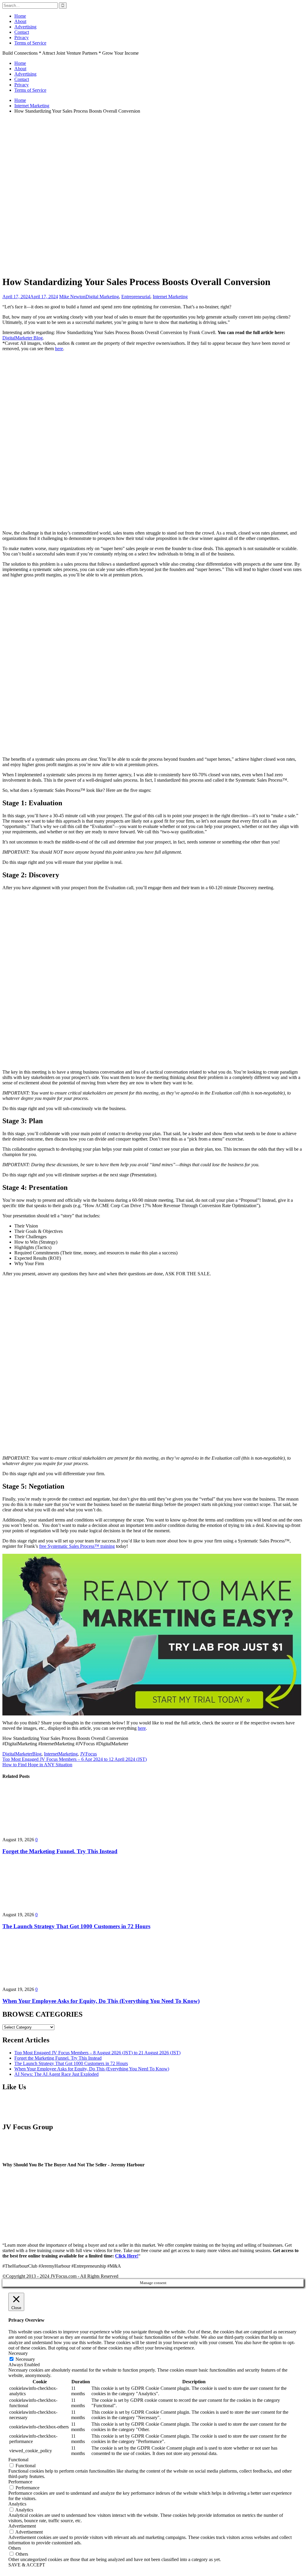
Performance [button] (20, 2482)
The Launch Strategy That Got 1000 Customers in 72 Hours (76, 1926)
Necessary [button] (18, 2353)
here (59, 349)
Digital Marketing (102, 297)
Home (20, 16)
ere (143, 1728)
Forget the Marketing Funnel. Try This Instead (60, 1851)
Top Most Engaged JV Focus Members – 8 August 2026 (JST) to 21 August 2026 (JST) (97, 2053)
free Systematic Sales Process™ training (77, 1546)
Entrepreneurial (136, 297)
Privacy (22, 38)
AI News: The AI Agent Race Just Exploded (56, 2074)
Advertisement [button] (22, 2526)
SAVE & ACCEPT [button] (27, 2565)
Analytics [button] (17, 2504)
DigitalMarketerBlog (22, 1754)
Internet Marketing (170, 297)
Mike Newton (72, 297)
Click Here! (127, 2256)
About (20, 21)
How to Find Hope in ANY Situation (37, 1765)
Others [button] (15, 2548)
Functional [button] (18, 2460)
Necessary (25, 2359)
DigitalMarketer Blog (23, 338)
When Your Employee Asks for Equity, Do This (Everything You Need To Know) (101, 2001)
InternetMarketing (61, 1754)
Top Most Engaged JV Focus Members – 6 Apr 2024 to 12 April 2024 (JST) (75, 1759)
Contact (22, 32)
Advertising (25, 27)
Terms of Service (30, 43)
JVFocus (88, 1754)
